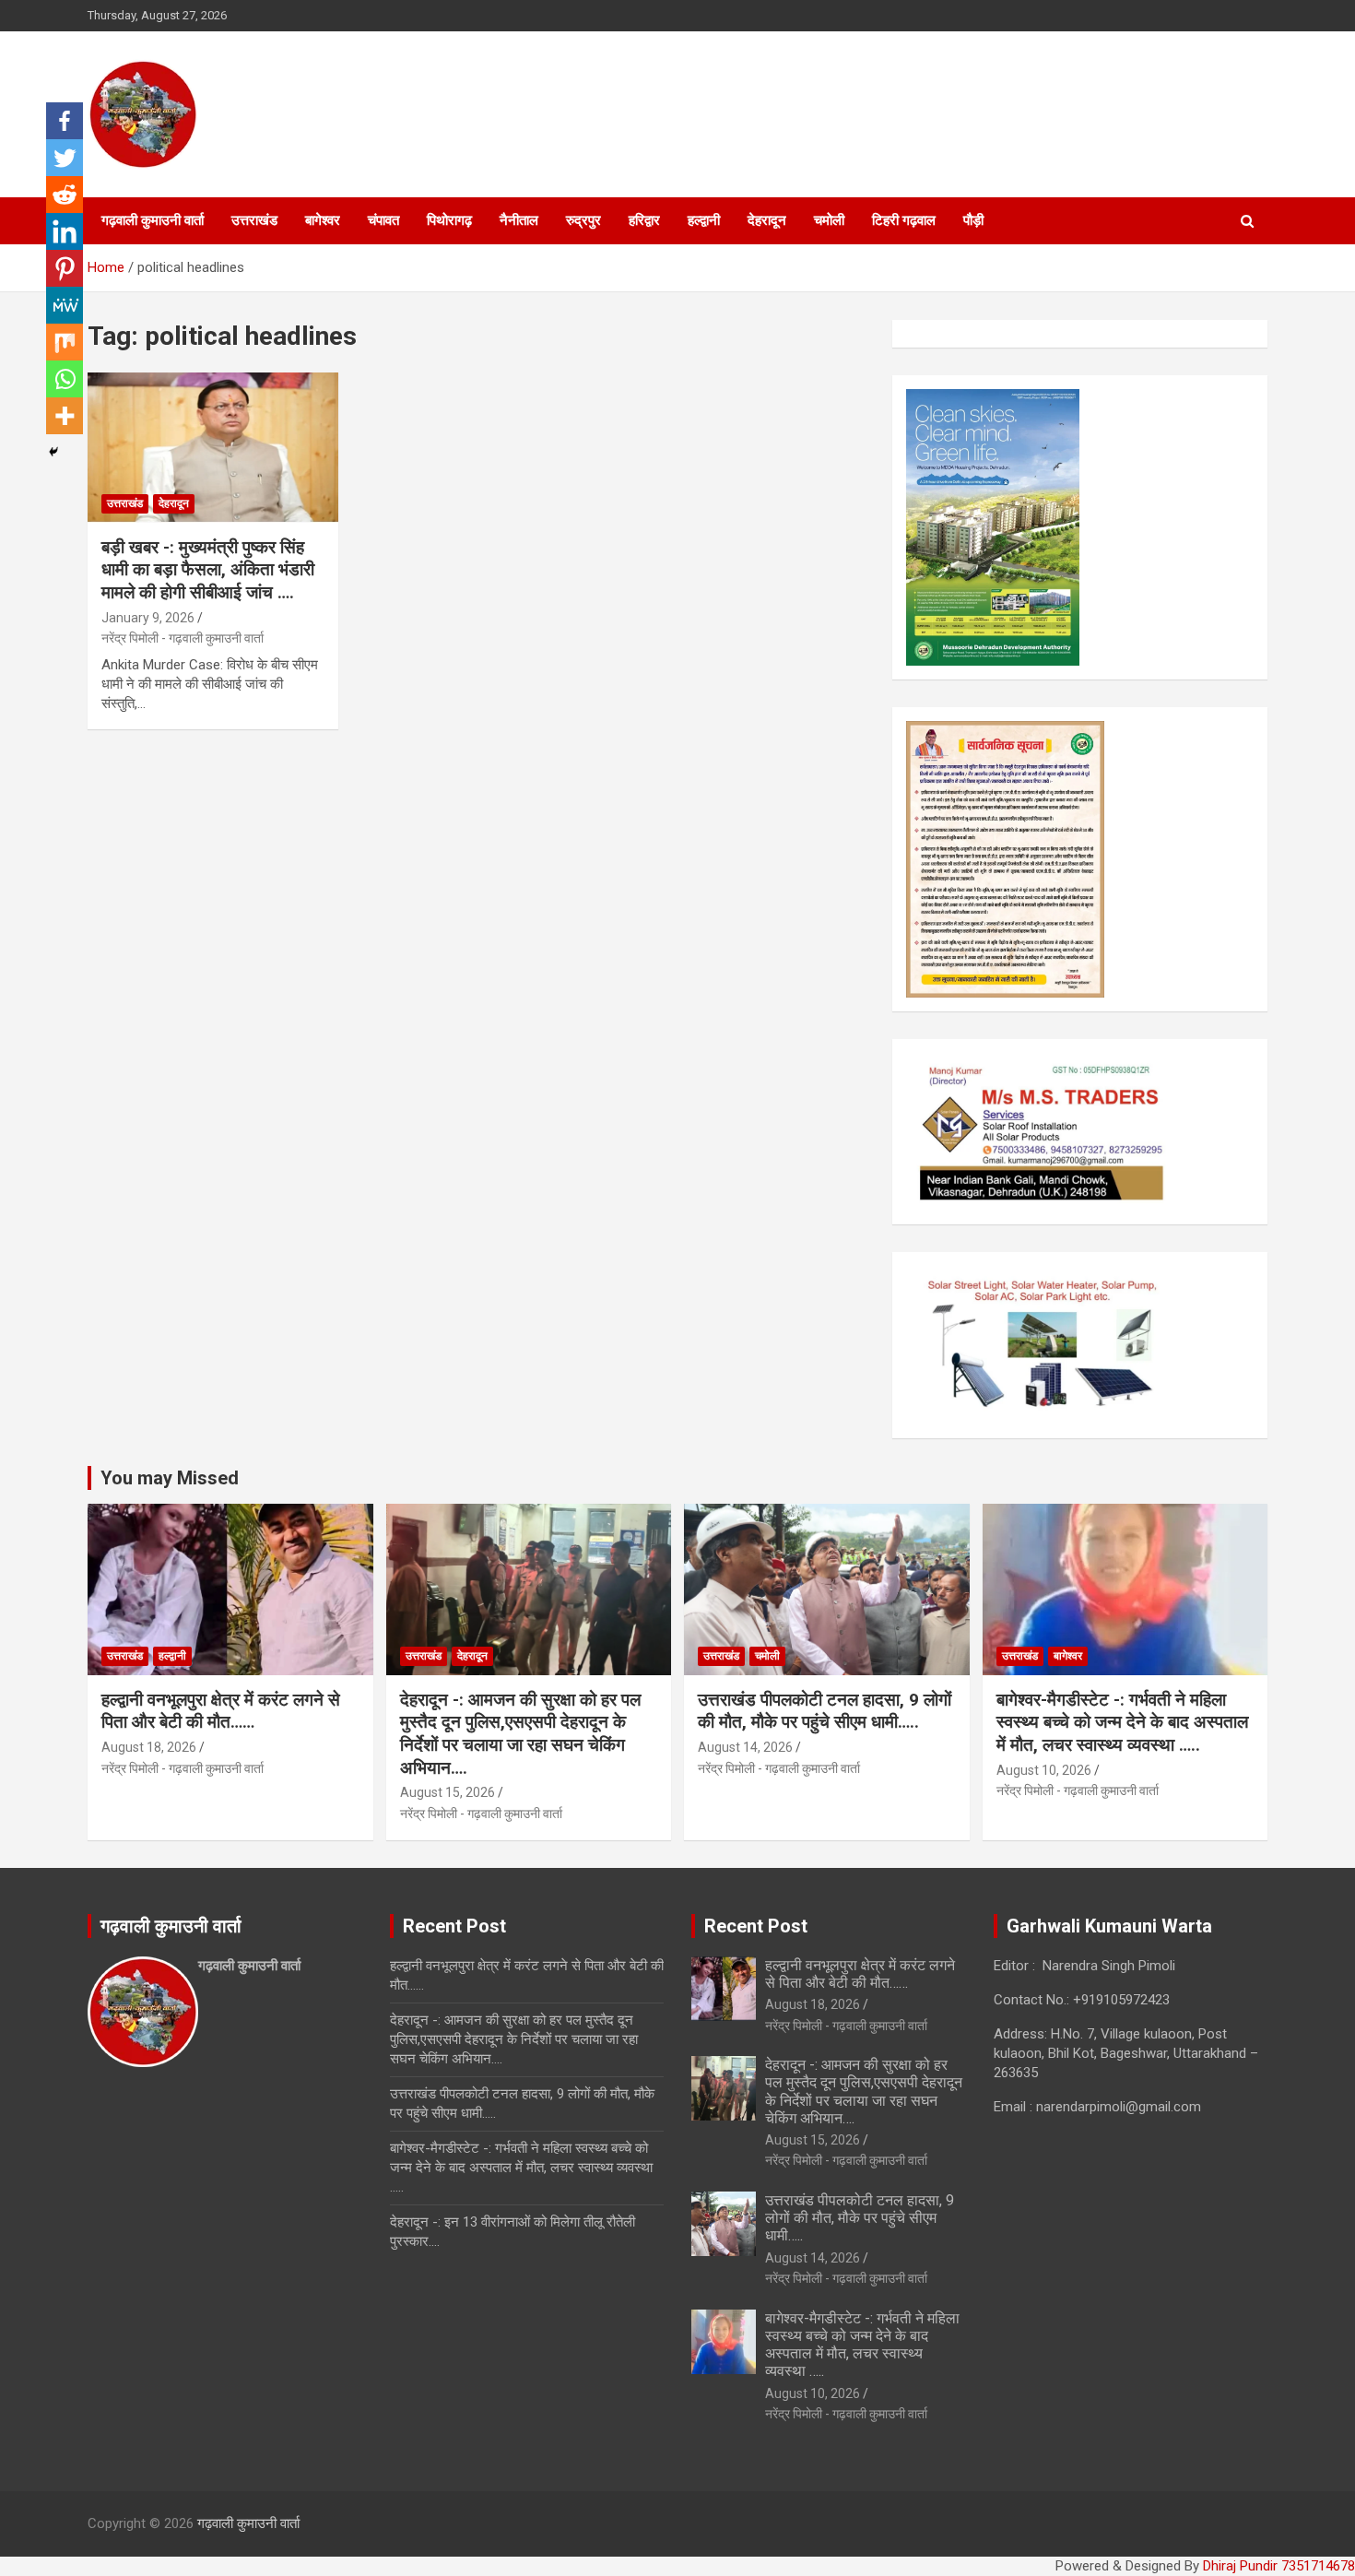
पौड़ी (973, 220)
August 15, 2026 (448, 1792)
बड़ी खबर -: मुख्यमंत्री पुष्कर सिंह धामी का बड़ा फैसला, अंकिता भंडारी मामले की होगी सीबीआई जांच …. (208, 570)
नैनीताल (519, 220)
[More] (65, 416)
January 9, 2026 (148, 618)
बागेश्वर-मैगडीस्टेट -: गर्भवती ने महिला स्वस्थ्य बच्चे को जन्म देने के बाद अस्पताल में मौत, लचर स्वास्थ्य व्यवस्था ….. (1122, 1722)
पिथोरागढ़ (449, 220)
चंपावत (383, 220)
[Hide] (53, 452)
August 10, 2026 (1044, 1770)
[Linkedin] (65, 231)
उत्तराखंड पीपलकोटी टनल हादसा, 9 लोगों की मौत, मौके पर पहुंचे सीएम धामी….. (825, 1711)
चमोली (829, 220)
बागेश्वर (323, 220)
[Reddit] (65, 195)
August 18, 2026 (149, 1747)
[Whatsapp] (65, 379)
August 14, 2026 (745, 1747)
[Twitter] (65, 158)
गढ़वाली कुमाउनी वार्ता (153, 220)
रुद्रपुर (583, 220)
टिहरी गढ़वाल (904, 220)
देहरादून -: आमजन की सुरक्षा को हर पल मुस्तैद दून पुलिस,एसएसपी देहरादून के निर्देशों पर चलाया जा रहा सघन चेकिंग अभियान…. (520, 1734)
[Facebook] (65, 121)
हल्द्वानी (704, 220)
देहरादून (767, 220)
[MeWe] (65, 305)
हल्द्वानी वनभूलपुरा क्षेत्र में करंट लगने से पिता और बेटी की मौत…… (221, 1711)
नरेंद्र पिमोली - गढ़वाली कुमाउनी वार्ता (183, 638)
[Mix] (65, 342)
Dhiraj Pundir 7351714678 (1279, 2566)
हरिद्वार (644, 220)
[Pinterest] (65, 268)
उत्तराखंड (254, 220)
